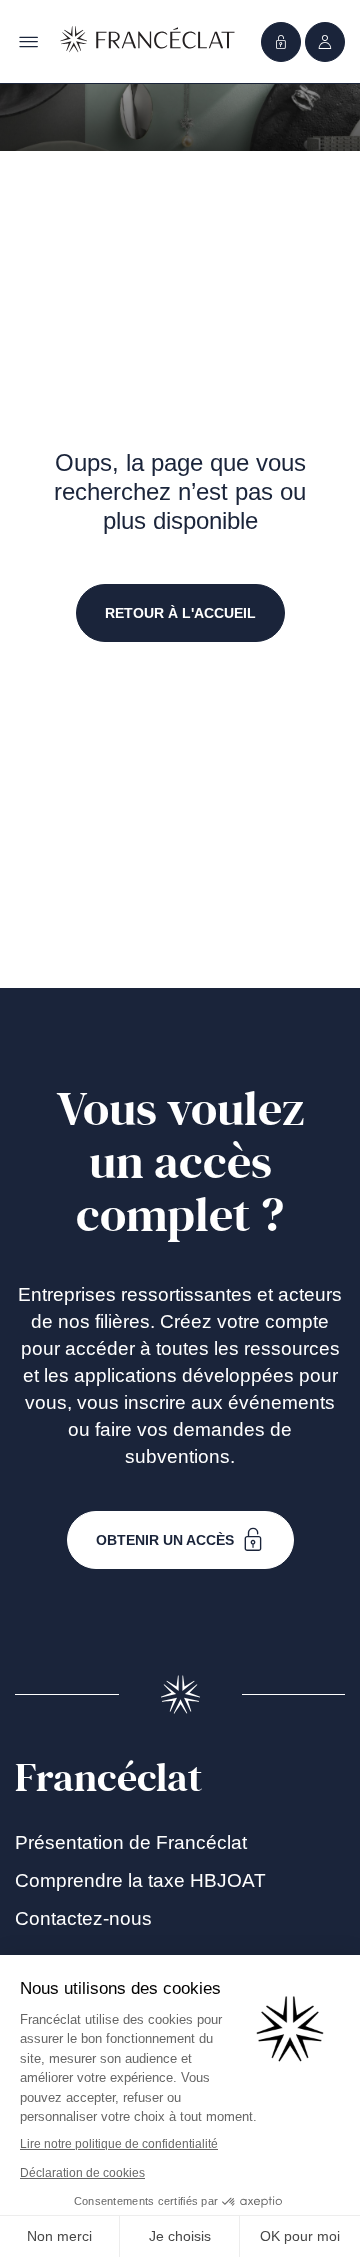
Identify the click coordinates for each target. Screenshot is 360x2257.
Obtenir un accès (165, 1540)
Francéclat (108, 1778)
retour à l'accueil (180, 613)
